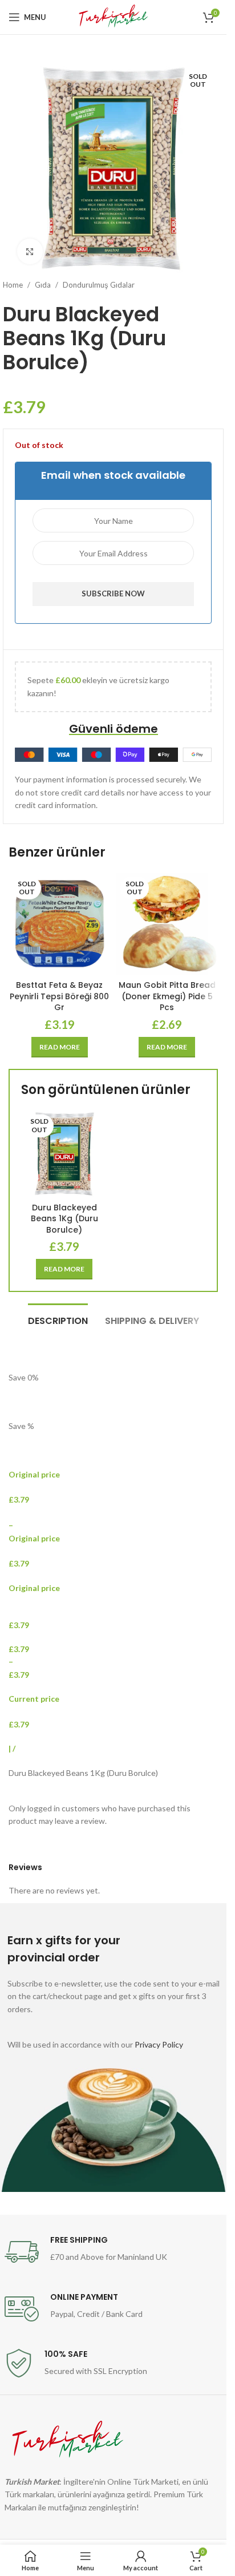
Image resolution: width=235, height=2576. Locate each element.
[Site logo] (113, 16)
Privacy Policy (159, 2044)
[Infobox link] (114, 2252)
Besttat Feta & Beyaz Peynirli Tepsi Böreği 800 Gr (59, 996)
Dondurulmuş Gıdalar (99, 285)
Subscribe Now (113, 593)
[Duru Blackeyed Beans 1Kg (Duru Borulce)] (64, 1154)
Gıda (43, 285)
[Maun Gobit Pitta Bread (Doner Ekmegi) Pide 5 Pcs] (167, 924)
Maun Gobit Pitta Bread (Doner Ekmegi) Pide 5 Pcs (167, 996)
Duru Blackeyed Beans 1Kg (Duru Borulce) (64, 1219)
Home (13, 285)
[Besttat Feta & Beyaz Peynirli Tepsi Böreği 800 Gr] (60, 924)
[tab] (58, 1319)
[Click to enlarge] (30, 251)
